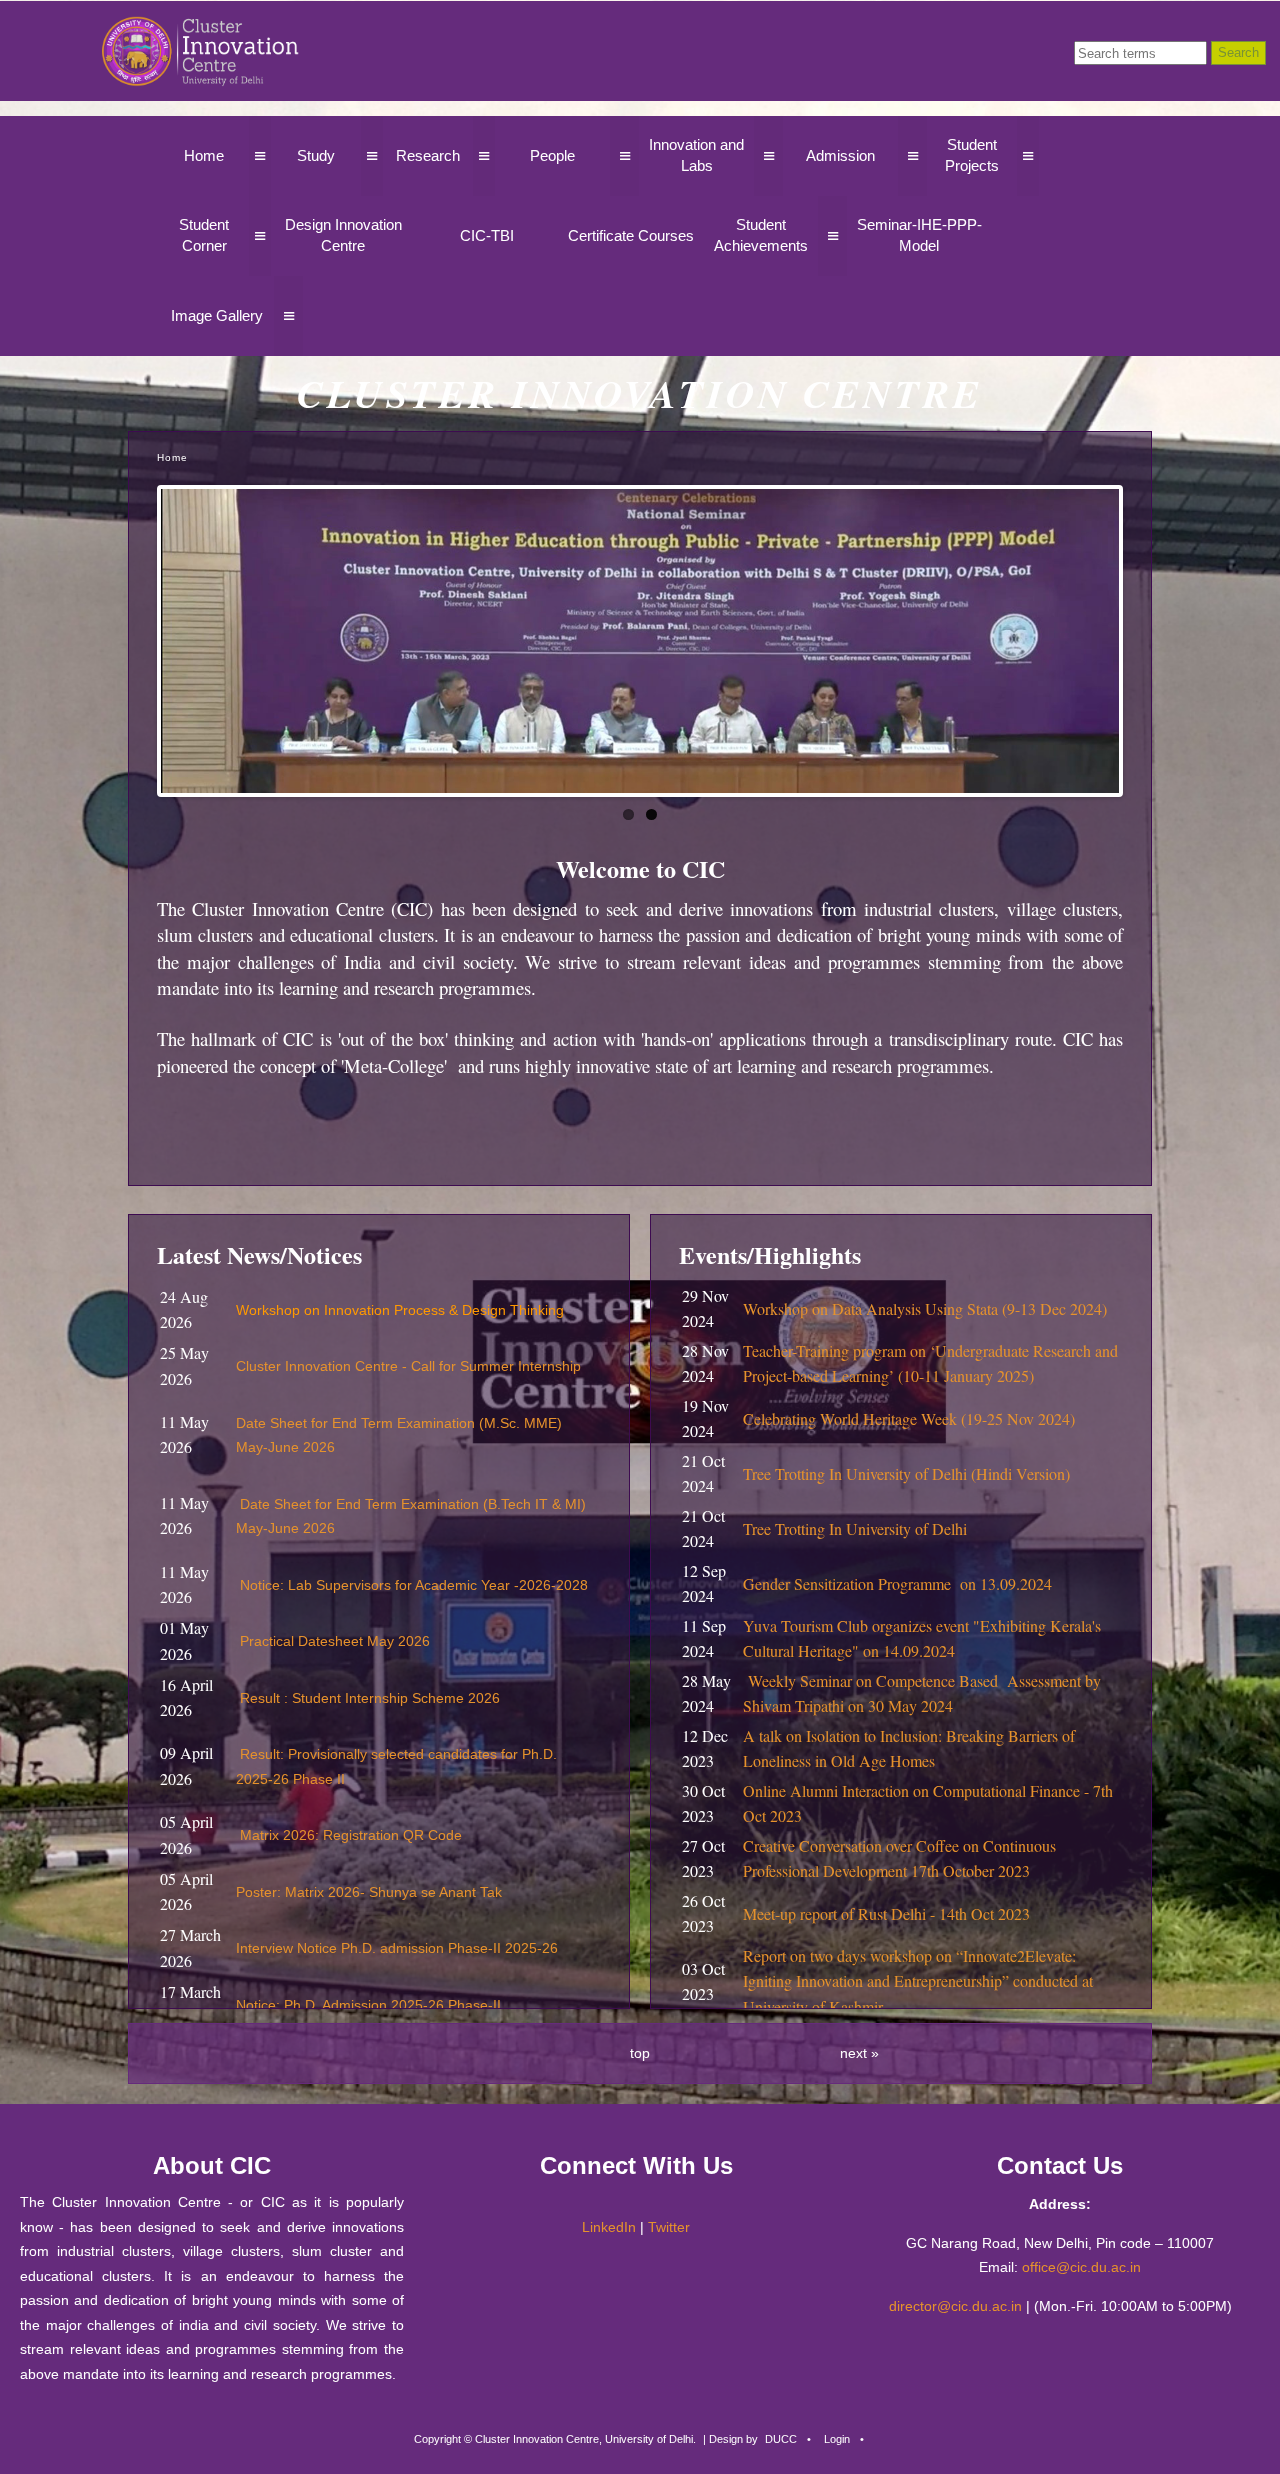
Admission (840, 155)
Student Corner (204, 235)
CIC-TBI (487, 235)
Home (204, 155)
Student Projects (972, 155)
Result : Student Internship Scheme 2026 (370, 1698)
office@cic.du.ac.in (1081, 2267)
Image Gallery (217, 315)
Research (428, 155)
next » (859, 2053)
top (640, 2053)
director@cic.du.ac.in (955, 2306)
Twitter (669, 2227)
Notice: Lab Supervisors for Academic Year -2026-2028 (414, 1585)
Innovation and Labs (696, 155)
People (552, 155)
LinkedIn (609, 2227)
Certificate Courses (631, 235)
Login (837, 2439)
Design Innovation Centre (343, 235)
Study (316, 155)
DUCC (781, 2439)
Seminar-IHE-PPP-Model (919, 235)
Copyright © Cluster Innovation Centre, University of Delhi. (555, 2439)
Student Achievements (761, 235)
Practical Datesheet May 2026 (335, 1641)
